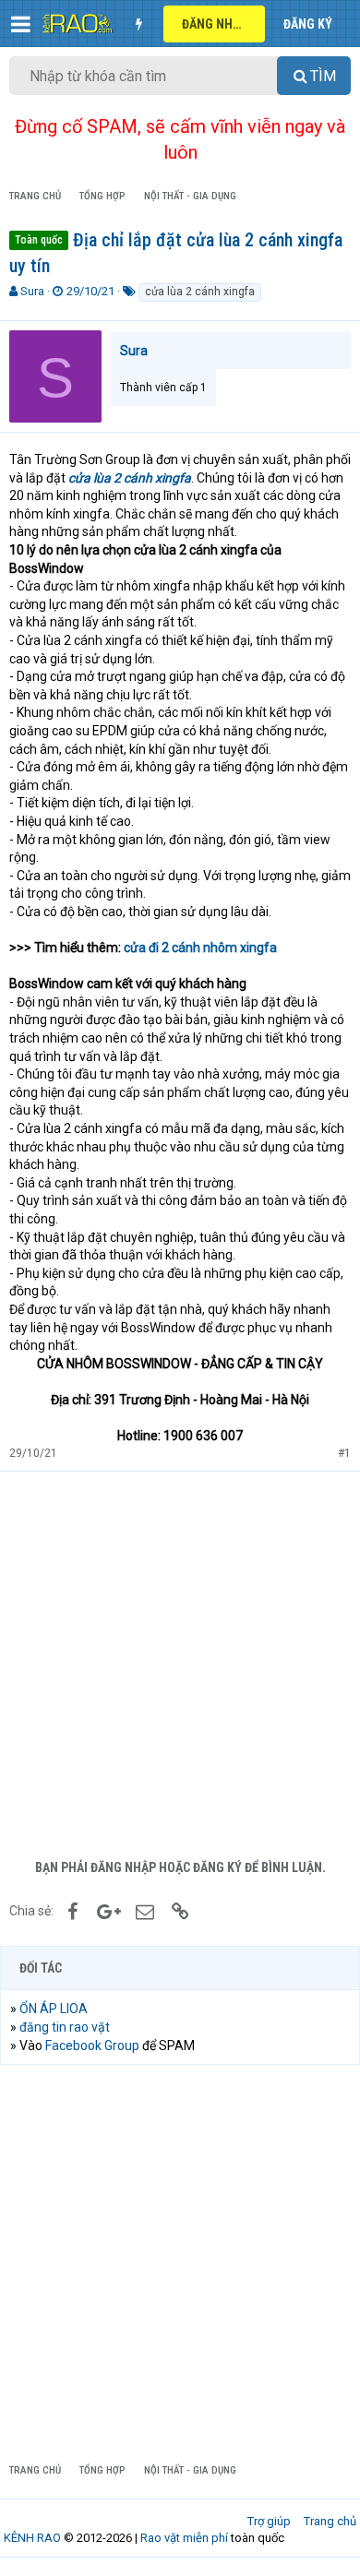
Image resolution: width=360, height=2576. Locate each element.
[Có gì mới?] (138, 24)
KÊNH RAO (32, 2538)
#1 (344, 1453)
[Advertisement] (180, 1661)
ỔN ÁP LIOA (54, 2009)
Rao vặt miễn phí (184, 2538)
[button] (21, 24)
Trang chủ (330, 2521)
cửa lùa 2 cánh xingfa (200, 292)
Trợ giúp (269, 2521)
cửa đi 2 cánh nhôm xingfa (200, 948)
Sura (32, 291)
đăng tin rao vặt (65, 2027)
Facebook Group (92, 2045)
